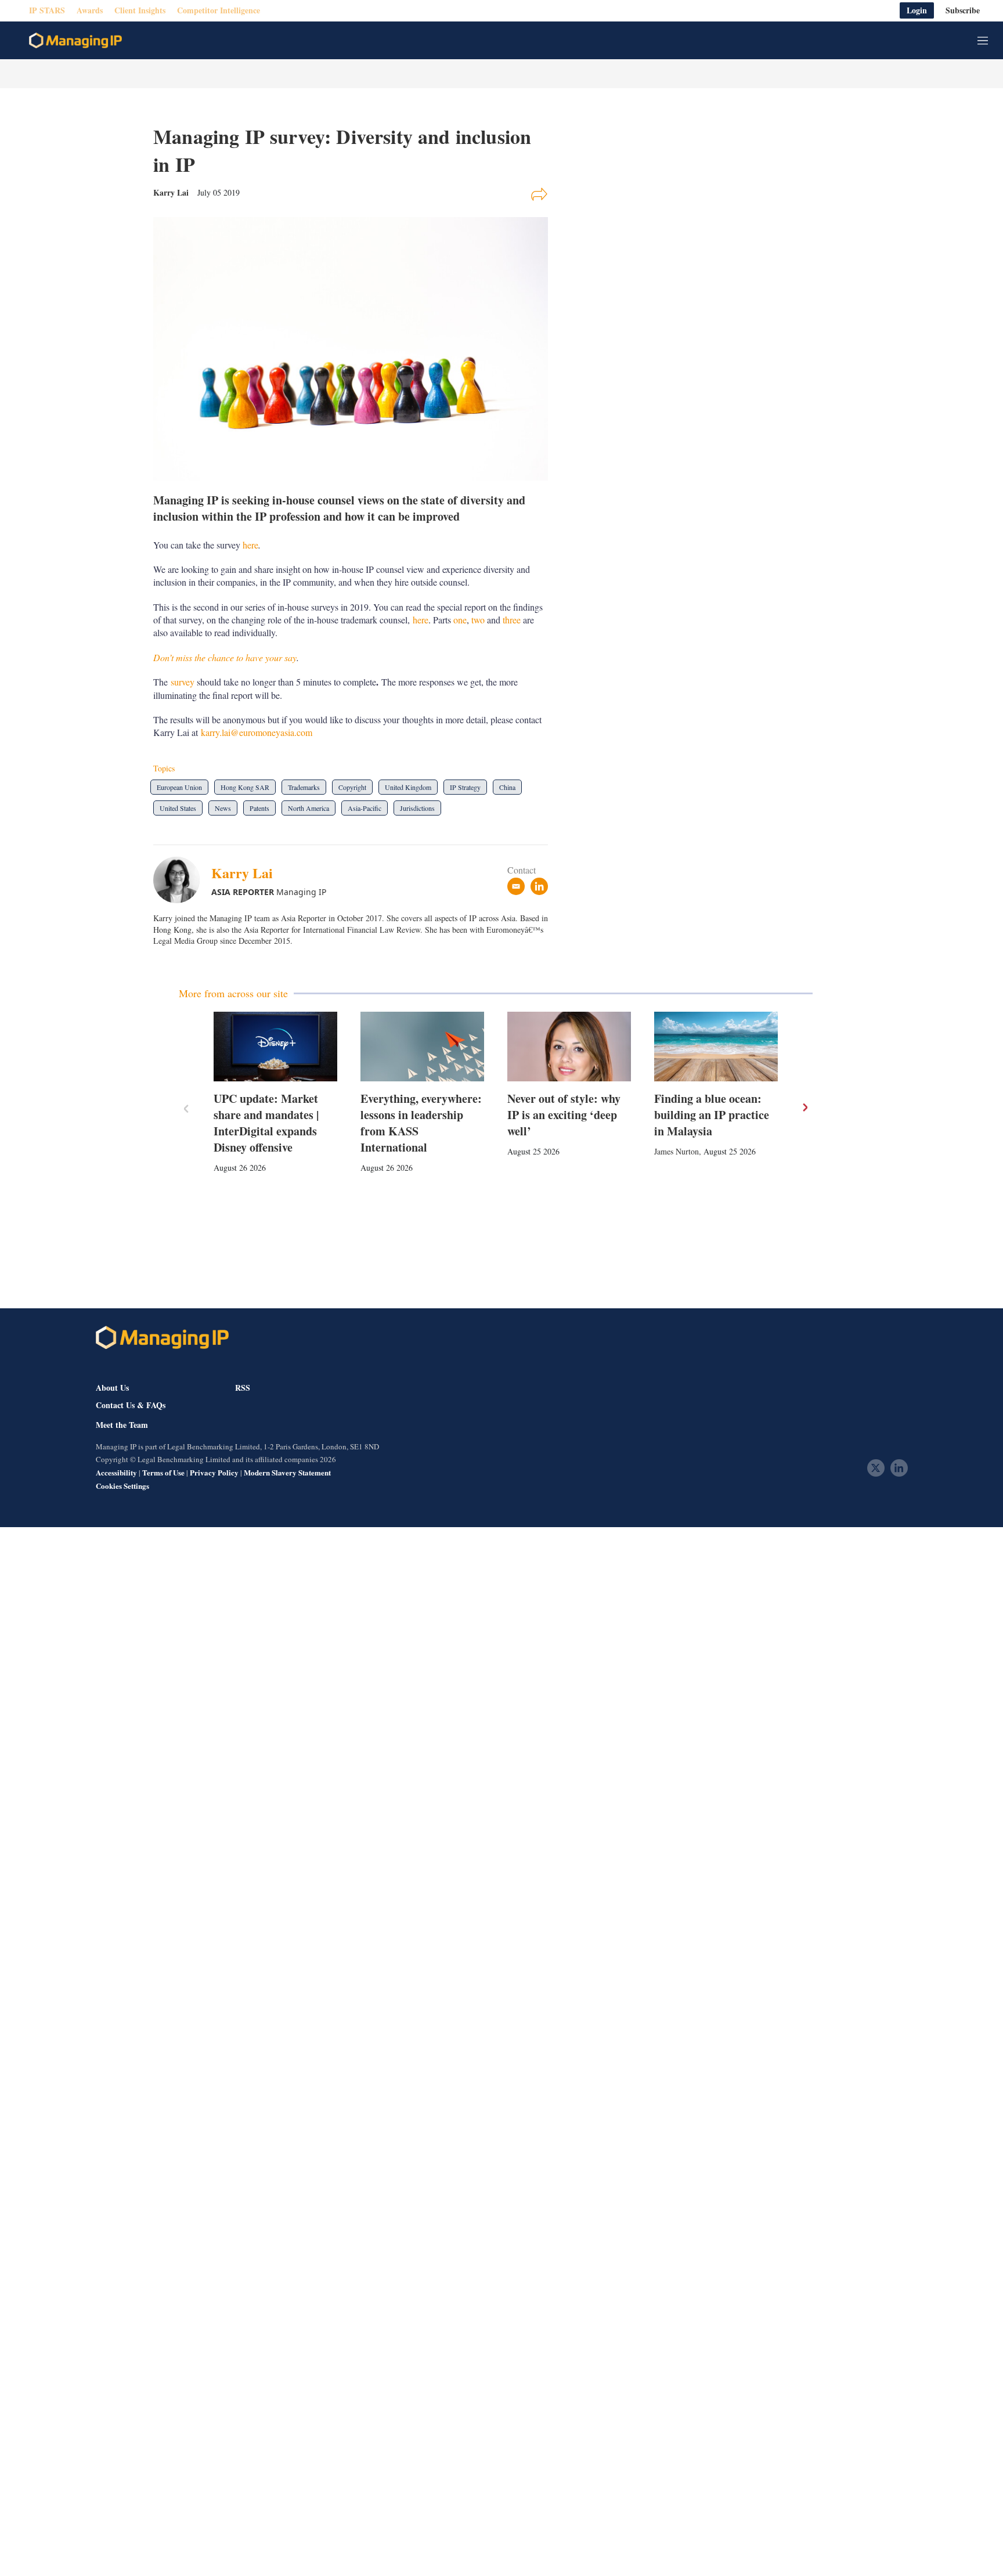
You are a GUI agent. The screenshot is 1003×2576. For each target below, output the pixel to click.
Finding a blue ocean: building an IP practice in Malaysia (712, 1115)
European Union (179, 787)
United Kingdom (408, 787)
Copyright (352, 787)
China (507, 787)
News (223, 808)
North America (309, 808)
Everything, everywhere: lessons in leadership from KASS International (421, 1123)
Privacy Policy (214, 1472)
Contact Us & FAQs (131, 1405)
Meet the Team (122, 1425)
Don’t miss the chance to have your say (225, 657)
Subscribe (963, 11)
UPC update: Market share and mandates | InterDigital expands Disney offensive (266, 1123)
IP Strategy (465, 787)
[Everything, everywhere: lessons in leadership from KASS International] (422, 1047)
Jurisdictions (417, 808)
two (478, 620)
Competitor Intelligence (219, 11)
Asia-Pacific (365, 808)
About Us (112, 1388)
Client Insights (140, 11)
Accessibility (116, 1472)
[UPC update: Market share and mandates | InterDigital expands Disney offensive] (275, 1047)
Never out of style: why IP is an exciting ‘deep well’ (564, 1115)
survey (183, 682)
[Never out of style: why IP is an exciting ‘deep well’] (569, 1047)
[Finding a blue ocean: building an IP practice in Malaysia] (716, 1047)
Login (917, 11)
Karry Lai (242, 873)
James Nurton (677, 1151)
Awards (90, 11)
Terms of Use (163, 1472)
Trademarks (304, 787)
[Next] (804, 1107)
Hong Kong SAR (245, 787)
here (250, 545)
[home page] (75, 41)
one (460, 620)
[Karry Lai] (182, 880)
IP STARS (47, 11)
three (512, 620)
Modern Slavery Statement (287, 1472)
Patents (259, 808)
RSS (243, 1388)
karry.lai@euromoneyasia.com (257, 732)
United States (178, 808)
